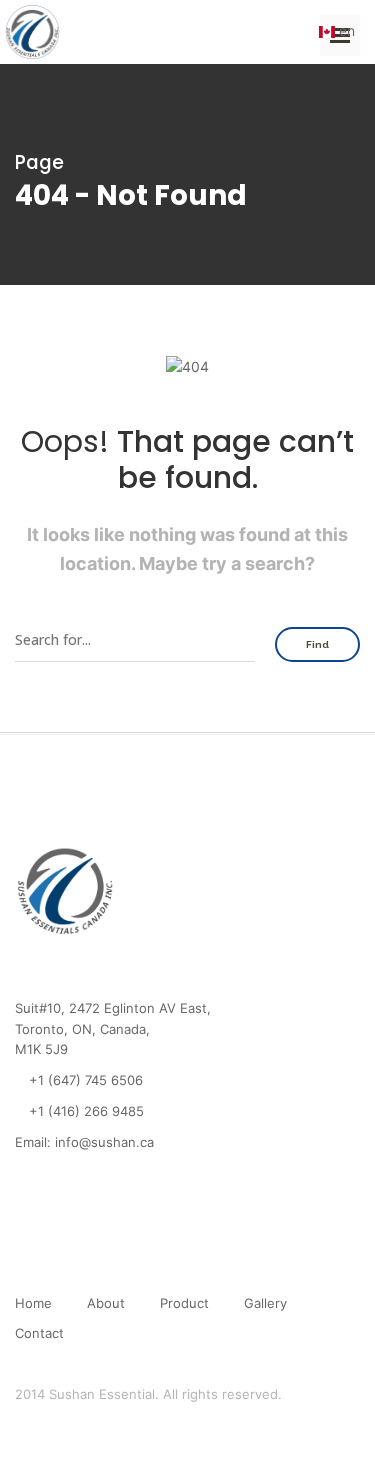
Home (33, 1303)
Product (184, 1303)
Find (317, 644)
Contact (39, 1333)
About (106, 1303)
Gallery (265, 1303)
